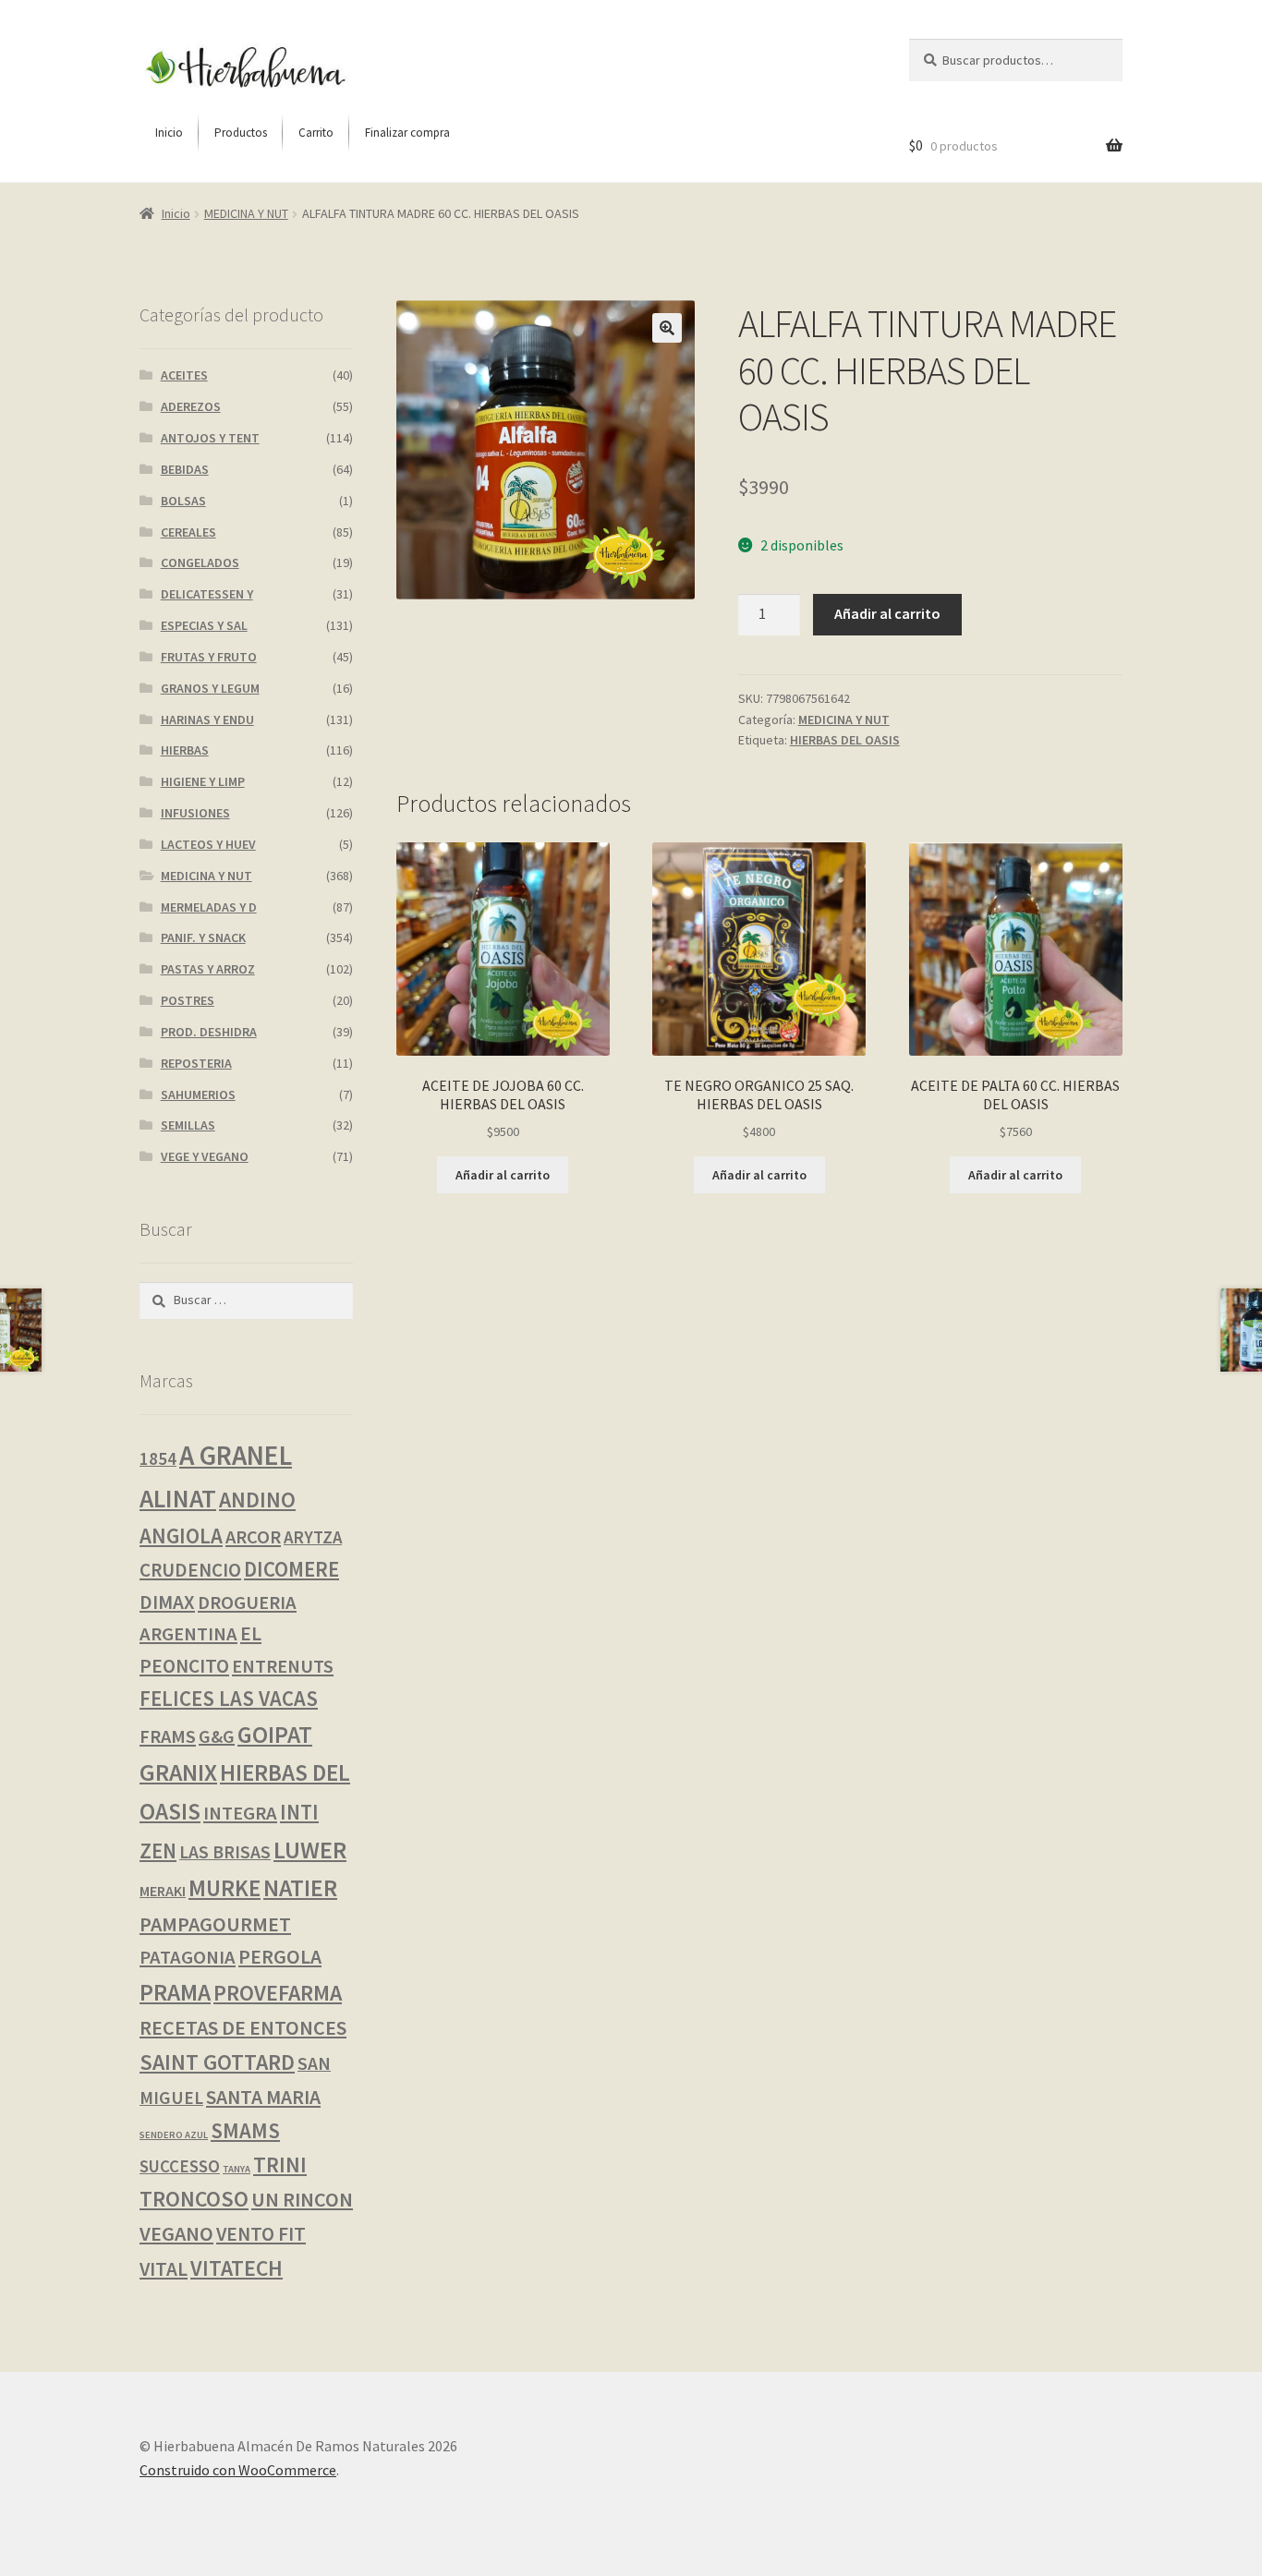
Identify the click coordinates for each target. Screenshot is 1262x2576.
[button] (667, 328)
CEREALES (188, 532)
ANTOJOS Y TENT (210, 438)
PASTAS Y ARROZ (208, 969)
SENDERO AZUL (174, 2135)
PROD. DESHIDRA (209, 1032)
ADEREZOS (191, 406)
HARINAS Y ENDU (207, 720)
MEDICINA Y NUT (246, 213)
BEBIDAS (185, 469)
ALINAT (178, 1498)
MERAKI (163, 1891)
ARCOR (253, 1537)
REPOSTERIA (196, 1063)
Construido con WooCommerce (238, 2470)
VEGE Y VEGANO (205, 1156)
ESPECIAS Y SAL (204, 625)
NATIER (300, 1888)
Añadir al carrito (887, 613)
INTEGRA (240, 1813)
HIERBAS (185, 750)
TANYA (237, 2169)
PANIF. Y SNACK (203, 937)
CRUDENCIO (190, 1570)
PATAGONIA (188, 1957)
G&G (217, 1736)
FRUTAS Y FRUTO (209, 657)
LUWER (310, 1850)
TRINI (280, 2165)
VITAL (164, 2269)
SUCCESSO (180, 2166)
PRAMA (175, 1992)
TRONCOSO (194, 2199)
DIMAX (167, 1602)
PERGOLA (280, 1957)
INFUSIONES (195, 813)
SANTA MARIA (263, 2097)
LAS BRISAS (225, 1852)
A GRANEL (236, 1455)
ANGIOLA (181, 1536)
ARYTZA (313, 1537)
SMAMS (245, 2130)
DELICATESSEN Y (207, 594)
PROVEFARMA (278, 1993)
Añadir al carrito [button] (503, 1175)
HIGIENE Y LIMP (203, 781)
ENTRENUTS (283, 1666)
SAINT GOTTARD (217, 2062)
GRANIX (178, 1772)
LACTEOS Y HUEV (208, 844)
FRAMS (168, 1736)
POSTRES (188, 1000)
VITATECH (237, 2268)
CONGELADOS (200, 562)
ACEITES (184, 375)
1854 (158, 1458)
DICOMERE (291, 1569)
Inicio (176, 213)
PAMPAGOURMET (215, 1924)
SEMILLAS (188, 1125)
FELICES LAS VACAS (229, 1699)
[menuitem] (169, 133)
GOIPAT (275, 1735)
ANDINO (257, 1500)
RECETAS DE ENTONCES (243, 2027)
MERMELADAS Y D (209, 907)
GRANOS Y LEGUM (210, 688)
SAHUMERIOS (198, 1094)
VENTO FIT (261, 2234)
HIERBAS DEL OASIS (845, 740)
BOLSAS (183, 501)
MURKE (224, 1888)
